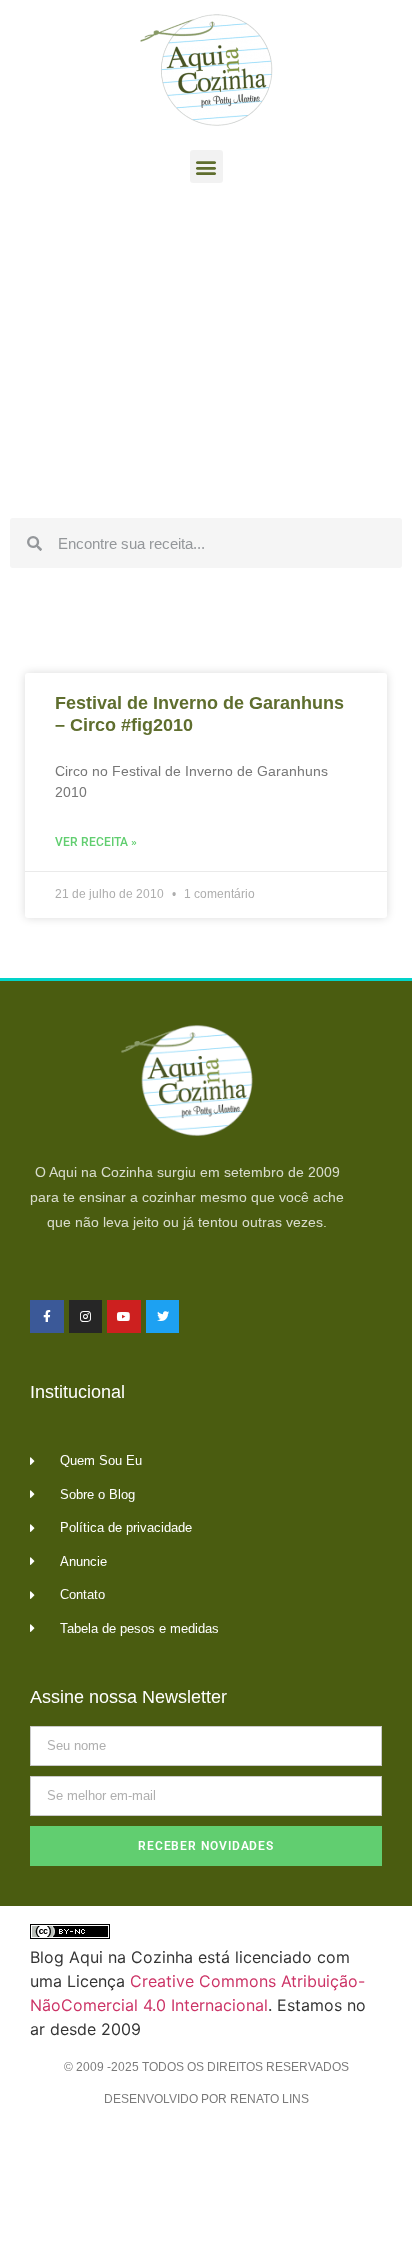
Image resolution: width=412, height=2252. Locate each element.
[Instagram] (86, 1317)
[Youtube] (124, 1317)
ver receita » (96, 842)
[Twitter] (163, 1317)
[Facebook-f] (47, 1317)
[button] (206, 166)
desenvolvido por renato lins (206, 2099)
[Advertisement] (206, 356)
